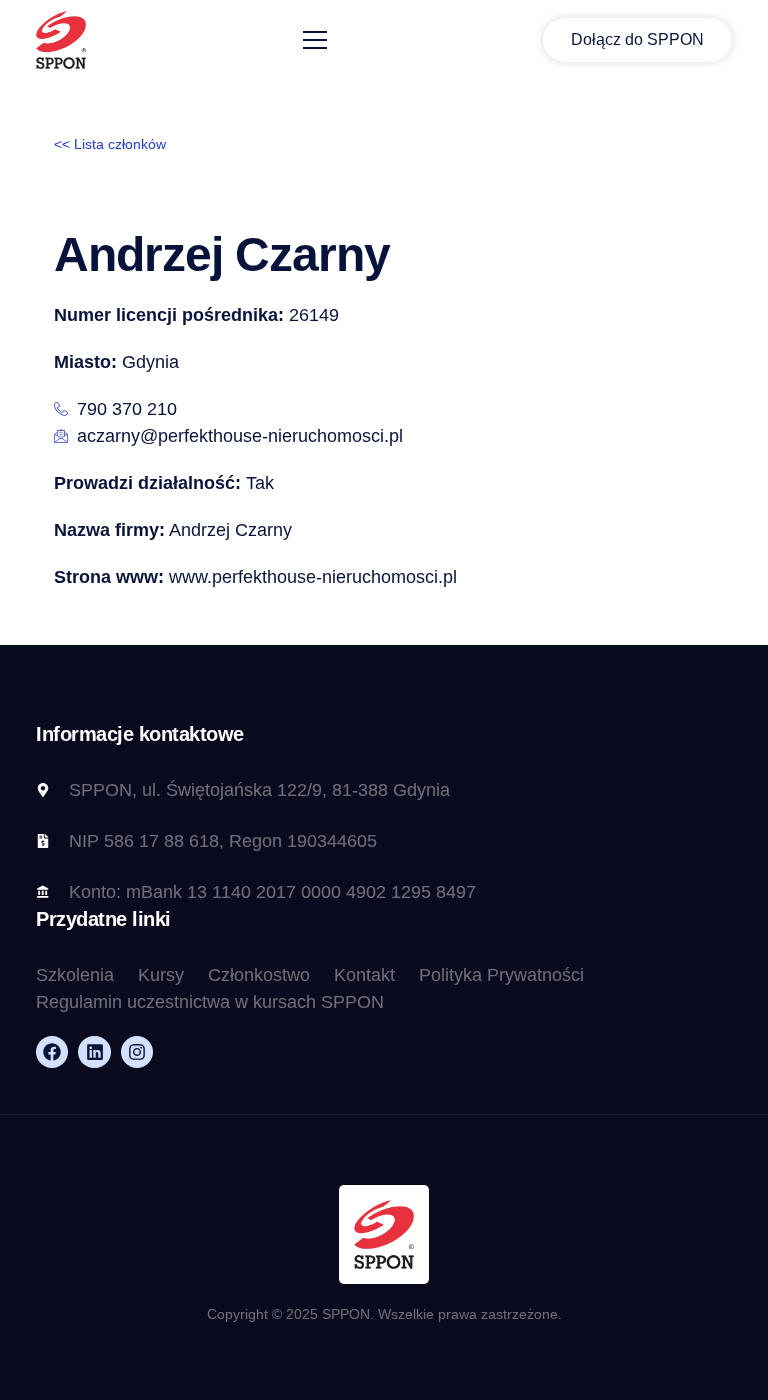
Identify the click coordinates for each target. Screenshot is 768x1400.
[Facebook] (52, 1052)
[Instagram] (137, 1052)
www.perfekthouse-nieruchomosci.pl (255, 577)
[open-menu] (315, 40)
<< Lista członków (110, 144)
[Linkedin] (94, 1052)
